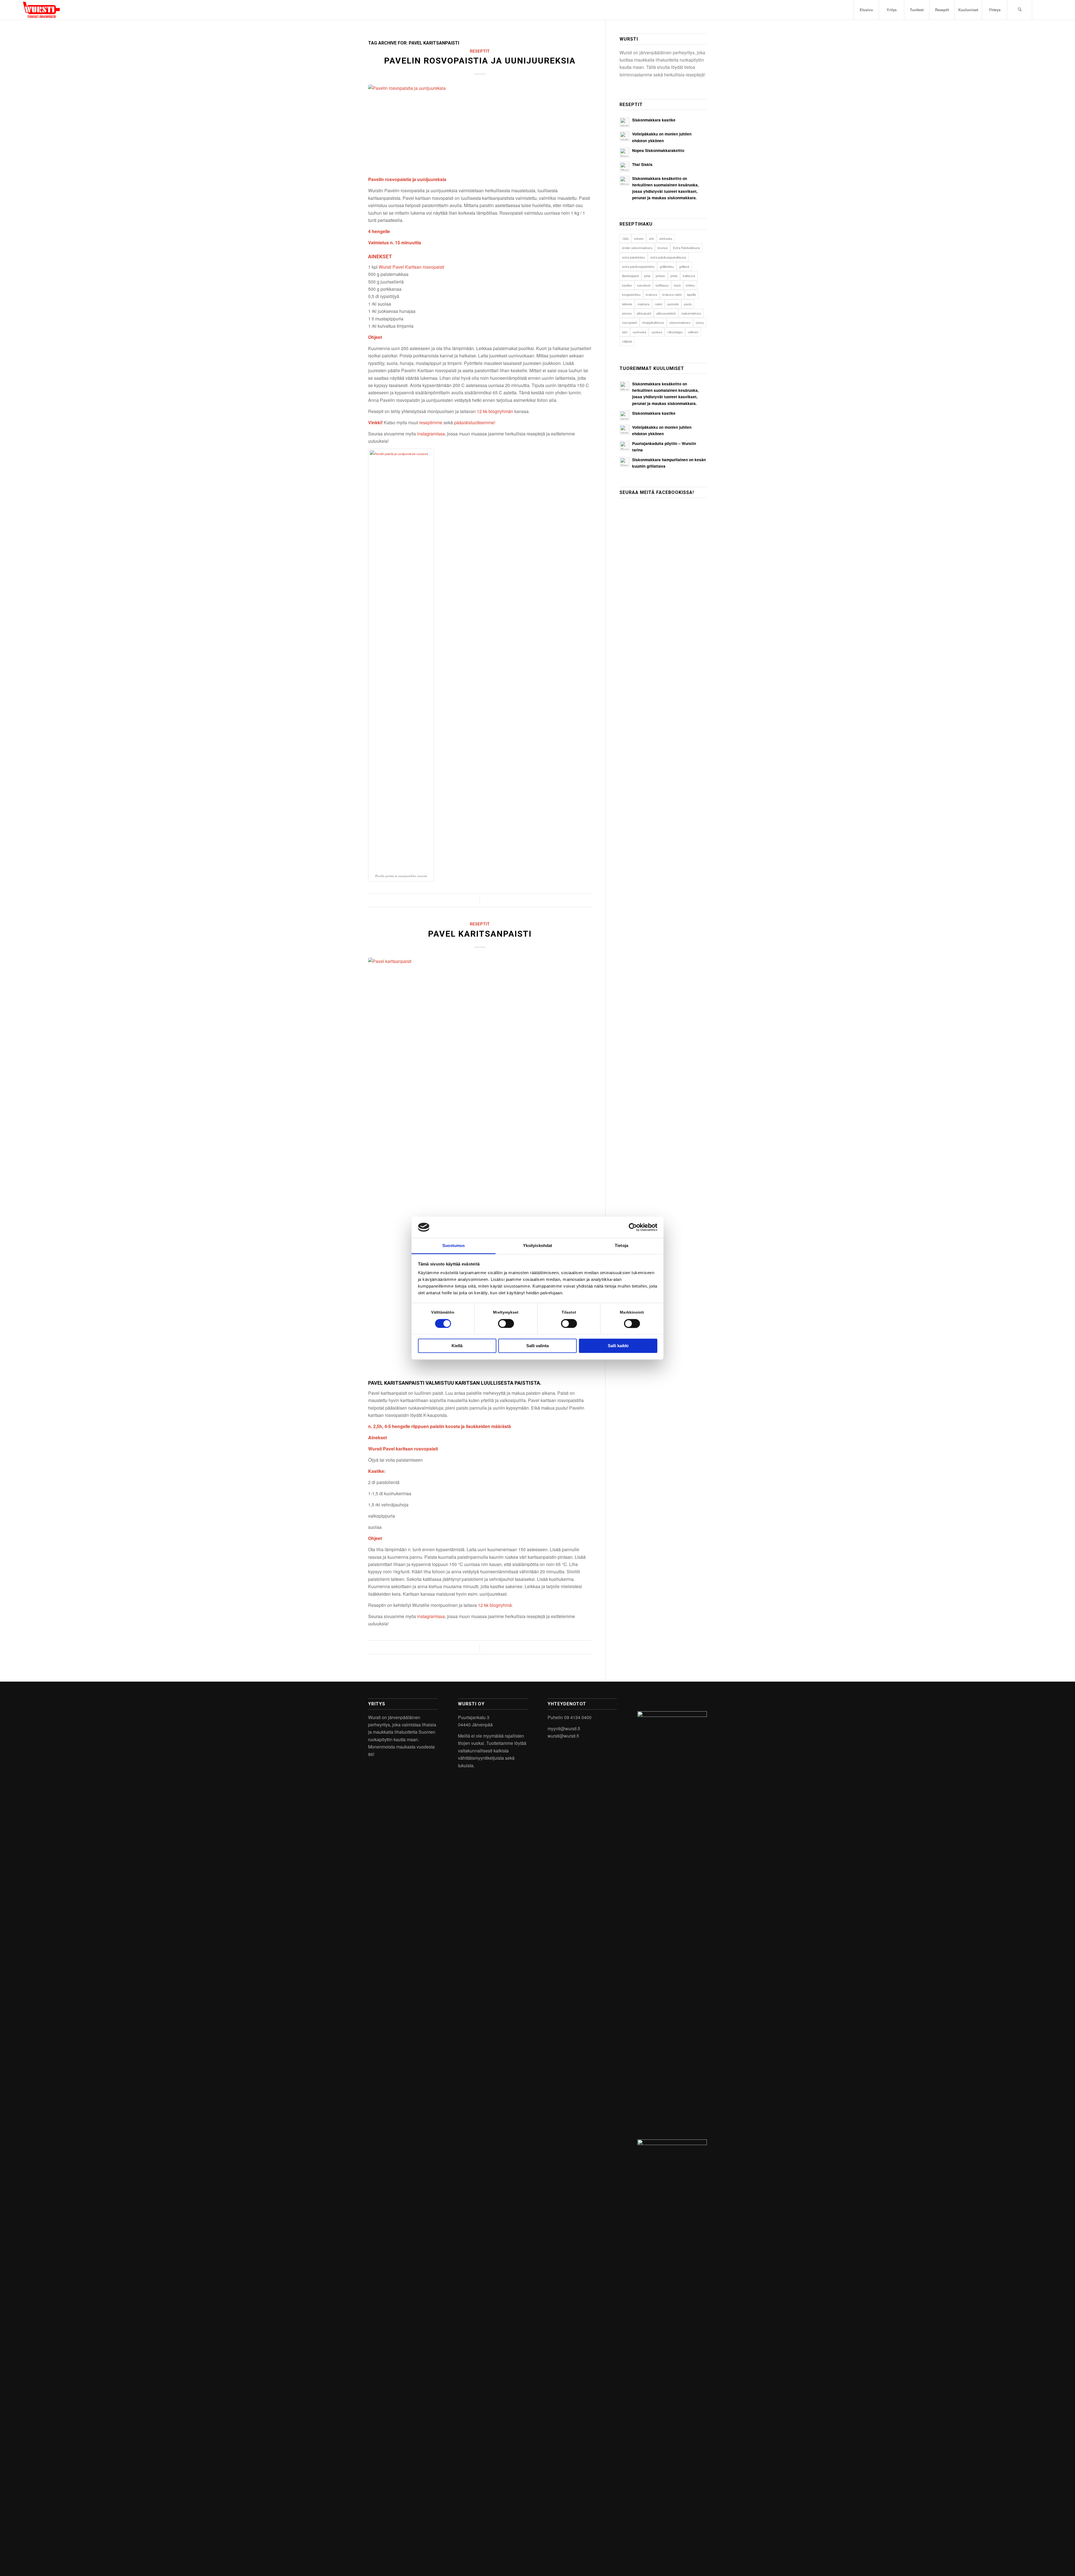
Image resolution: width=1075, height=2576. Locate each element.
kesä (677, 285)
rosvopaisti (629, 322)
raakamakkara (691, 313)
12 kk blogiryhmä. (495, 1605)
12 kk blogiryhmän (495, 411)
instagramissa (431, 434)
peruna (627, 313)
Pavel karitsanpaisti (480, 934)
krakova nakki (672, 294)
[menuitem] (866, 10)
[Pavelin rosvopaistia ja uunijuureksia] (480, 127)
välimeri (693, 332)
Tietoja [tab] (621, 1246)
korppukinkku (631, 294)
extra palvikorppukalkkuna (668, 257)
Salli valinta (537, 1346)
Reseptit (480, 51)
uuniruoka (639, 332)
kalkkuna (689, 276)
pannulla (673, 304)
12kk (625, 238)
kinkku (690, 285)
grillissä (684, 266)
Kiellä (457, 1346)
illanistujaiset (630, 276)
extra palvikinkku (634, 257)
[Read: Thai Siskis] (625, 167)
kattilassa (662, 285)
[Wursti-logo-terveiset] (41, 10)
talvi (625, 332)
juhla (647, 276)
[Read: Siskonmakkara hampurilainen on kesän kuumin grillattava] (625, 462)
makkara (643, 304)
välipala (627, 341)
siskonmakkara (680, 322)
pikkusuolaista (666, 313)
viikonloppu (675, 332)
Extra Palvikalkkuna (686, 248)
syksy (700, 322)
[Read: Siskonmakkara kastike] (625, 122)
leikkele (627, 304)
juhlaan (660, 276)
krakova (651, 294)
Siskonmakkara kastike (654, 120)
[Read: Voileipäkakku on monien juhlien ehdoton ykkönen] (625, 136)
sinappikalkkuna (653, 322)
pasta (688, 304)
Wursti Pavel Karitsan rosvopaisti (412, 267)
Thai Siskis (642, 164)
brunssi (663, 248)
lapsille (691, 294)
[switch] (506, 1323)
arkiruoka (666, 238)
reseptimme (431, 422)
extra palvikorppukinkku (638, 266)
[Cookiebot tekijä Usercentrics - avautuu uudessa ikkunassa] (633, 1227)
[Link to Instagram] (1041, 10)
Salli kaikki (618, 1346)
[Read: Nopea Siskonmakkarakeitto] (625, 153)
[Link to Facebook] (1049, 10)
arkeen (639, 238)
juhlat (674, 276)
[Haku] (1020, 10)
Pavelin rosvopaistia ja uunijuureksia (480, 61)
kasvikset (644, 285)
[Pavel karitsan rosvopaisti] (480, 1168)
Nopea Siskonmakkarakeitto (658, 150)
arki (651, 238)
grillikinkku (667, 266)
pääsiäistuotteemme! (475, 422)
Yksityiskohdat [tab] (537, 1246)
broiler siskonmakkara (637, 248)
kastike (627, 285)
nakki (658, 304)
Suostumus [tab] (454, 1246)
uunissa (657, 332)
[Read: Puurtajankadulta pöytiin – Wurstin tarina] (625, 446)
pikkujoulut (644, 313)
